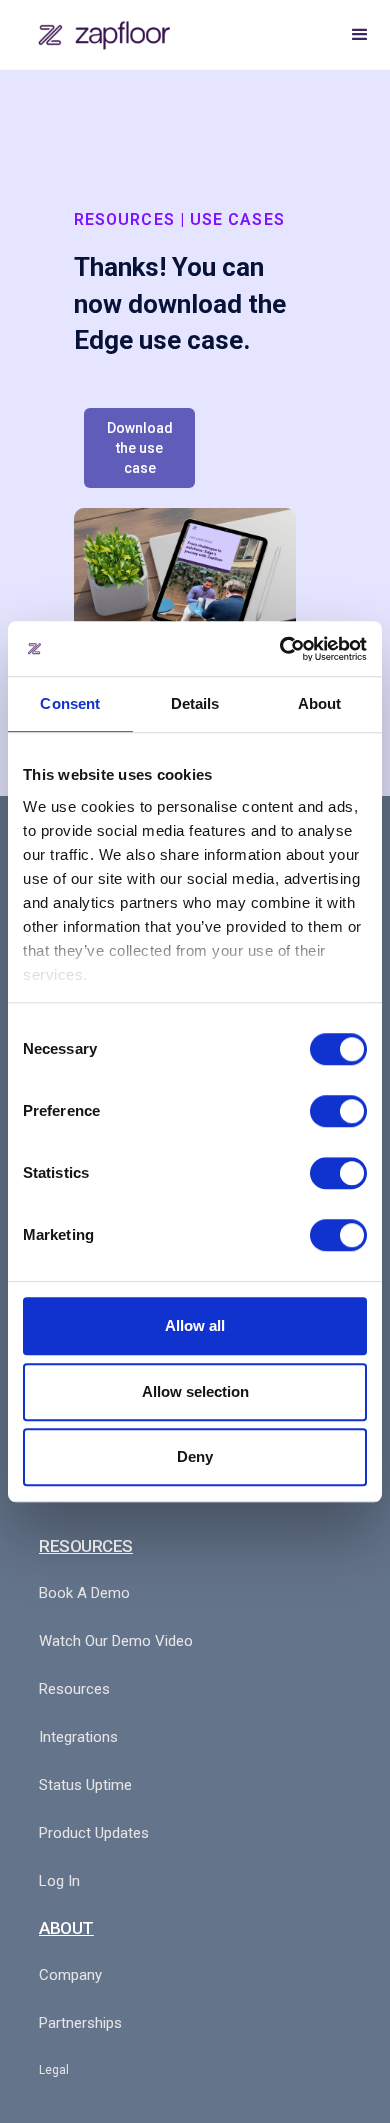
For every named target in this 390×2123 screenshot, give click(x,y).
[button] (360, 35)
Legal (54, 2070)
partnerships (80, 2023)
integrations (78, 1737)
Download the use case (140, 448)
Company (70, 1975)
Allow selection (195, 1391)
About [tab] (320, 703)
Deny (195, 1456)
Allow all (195, 1325)
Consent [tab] (70, 703)
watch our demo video (116, 1641)
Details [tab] (195, 703)
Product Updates (94, 1833)
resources (74, 1689)
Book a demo (84, 1593)
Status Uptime (85, 1785)
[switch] (338, 1111)
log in (59, 1881)
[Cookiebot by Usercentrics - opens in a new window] (280, 649)
